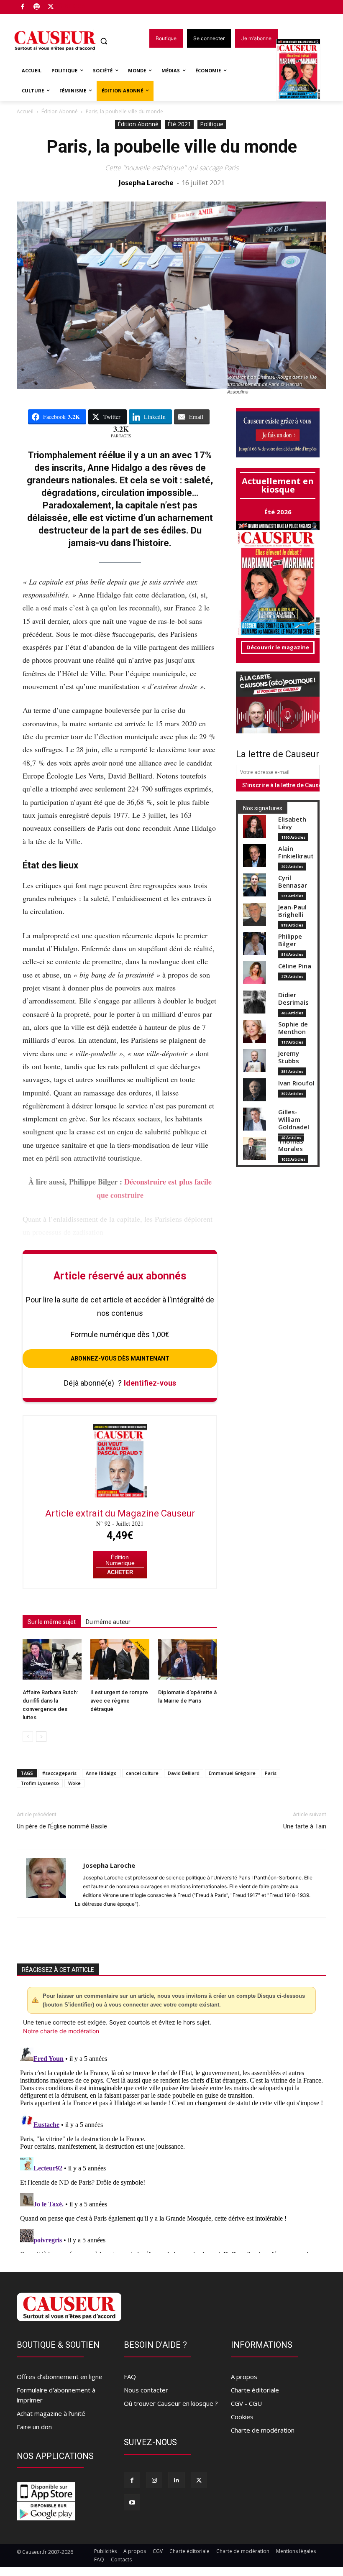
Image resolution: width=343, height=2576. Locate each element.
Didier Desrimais (293, 999)
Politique (212, 124)
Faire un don (34, 2427)
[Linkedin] (176, 2480)
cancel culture (142, 1773)
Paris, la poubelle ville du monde (172, 147)
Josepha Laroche (146, 183)
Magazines (303, 70)
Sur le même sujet (52, 1622)
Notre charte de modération (61, 2031)
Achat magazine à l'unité (51, 2413)
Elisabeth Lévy (292, 823)
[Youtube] (132, 2502)
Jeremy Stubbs (289, 1057)
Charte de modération (263, 2430)
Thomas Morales (291, 1145)
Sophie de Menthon (293, 1028)
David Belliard (184, 1773)
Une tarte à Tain (305, 1826)
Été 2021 (179, 124)
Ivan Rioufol (296, 1083)
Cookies (242, 2417)
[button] (104, 41)
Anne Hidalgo (101, 1773)
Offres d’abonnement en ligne (60, 2377)
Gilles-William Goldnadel (294, 1120)
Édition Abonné (60, 111)
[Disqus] (171, 2149)
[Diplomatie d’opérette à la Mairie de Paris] (188, 1659)
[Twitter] (51, 7)
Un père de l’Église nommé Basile (62, 1826)
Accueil (25, 111)
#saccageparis (59, 1773)
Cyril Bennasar (293, 882)
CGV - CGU (246, 2403)
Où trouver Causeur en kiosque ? (171, 2403)
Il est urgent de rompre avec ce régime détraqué (119, 1701)
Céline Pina (295, 966)
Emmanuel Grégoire (232, 1773)
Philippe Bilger (290, 940)
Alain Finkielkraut (296, 852)
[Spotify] (37, 7)
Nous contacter (146, 2390)
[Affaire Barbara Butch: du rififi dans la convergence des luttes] (52, 1659)
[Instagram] (154, 2480)
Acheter (120, 1572)
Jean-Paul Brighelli (292, 911)
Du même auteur (108, 1622)
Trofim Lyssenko (40, 1783)
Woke (74, 1783)
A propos (244, 2377)
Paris (271, 1773)
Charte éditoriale (255, 2390)
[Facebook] (23, 7)
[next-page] (41, 1737)
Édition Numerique (120, 1560)
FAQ (130, 2377)
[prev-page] (28, 1737)
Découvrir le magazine (278, 647)
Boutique (72, 5)
